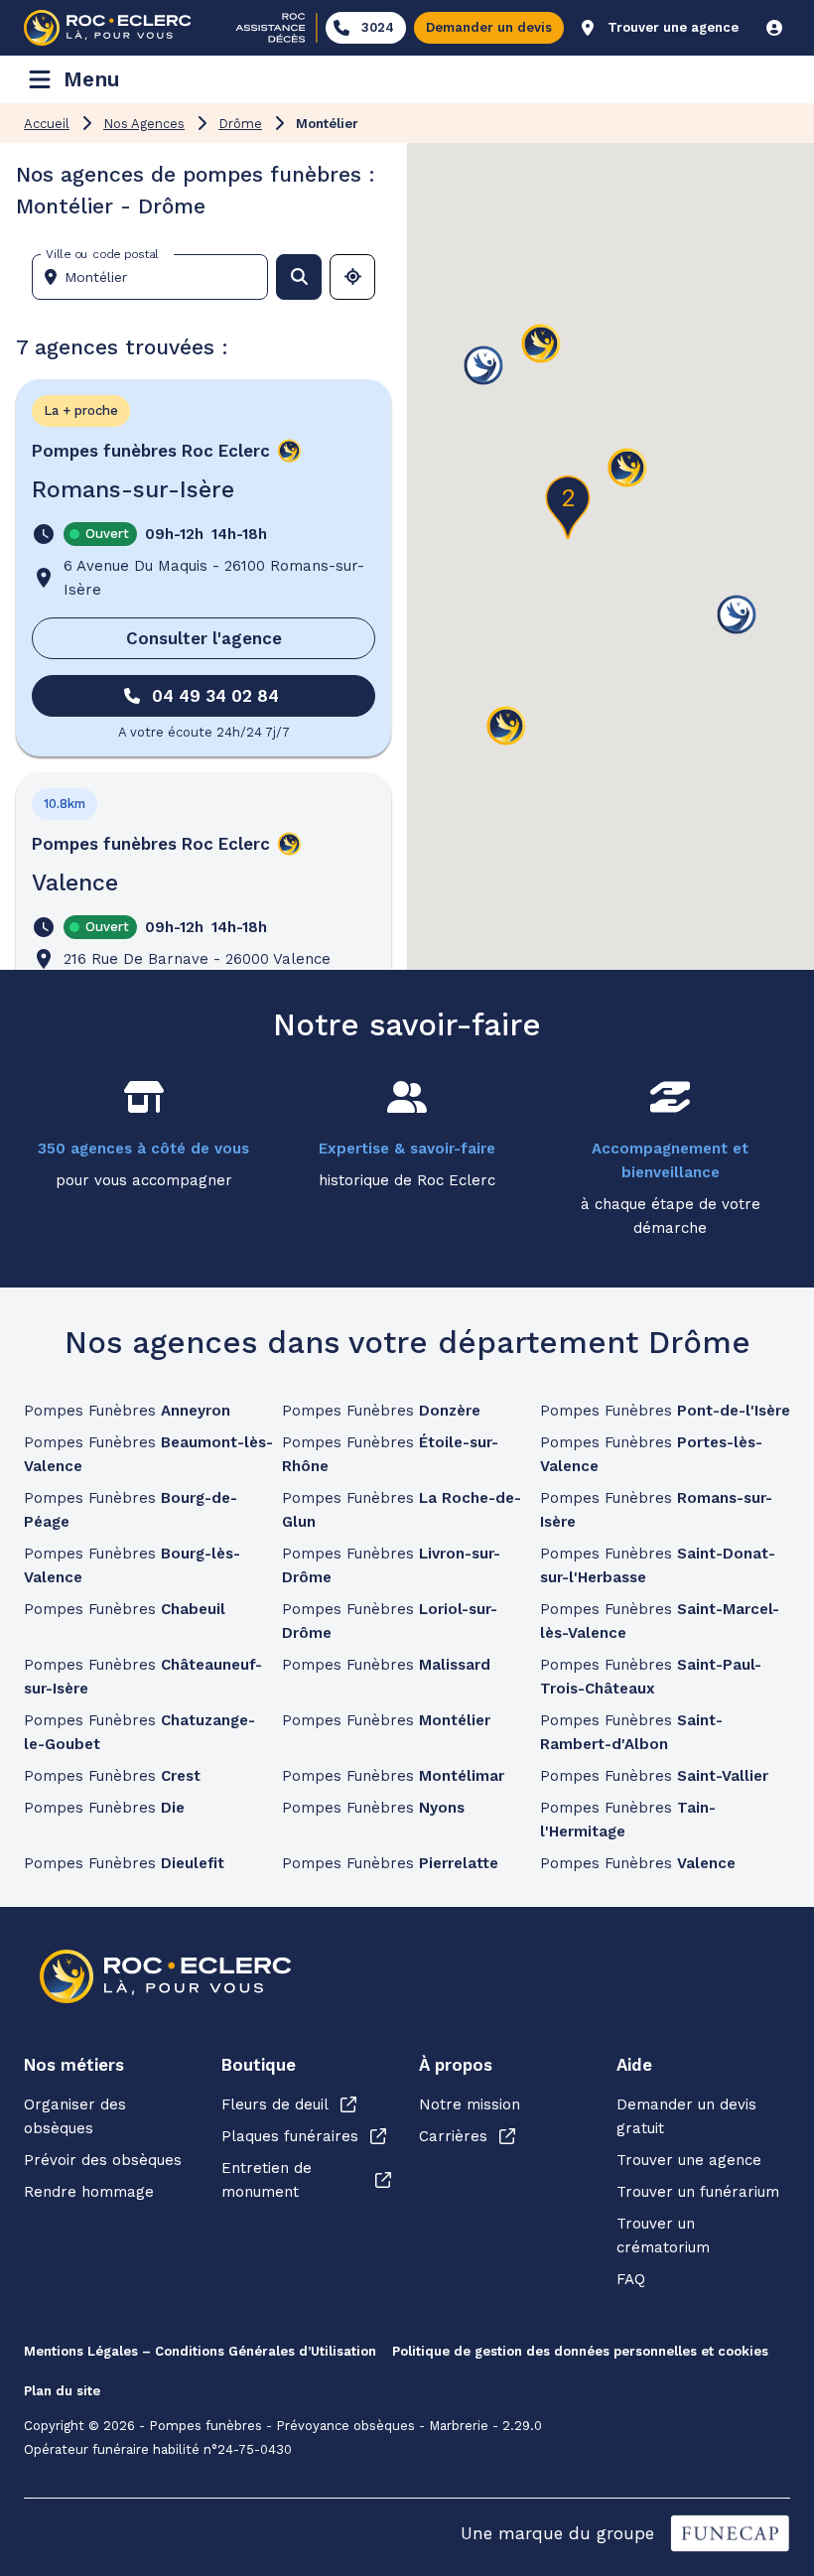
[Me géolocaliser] (352, 277)
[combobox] (158, 277)
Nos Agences (144, 124)
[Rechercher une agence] (299, 277)
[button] (627, 469)
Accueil (47, 124)
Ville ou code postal (102, 254)
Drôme (240, 124)
